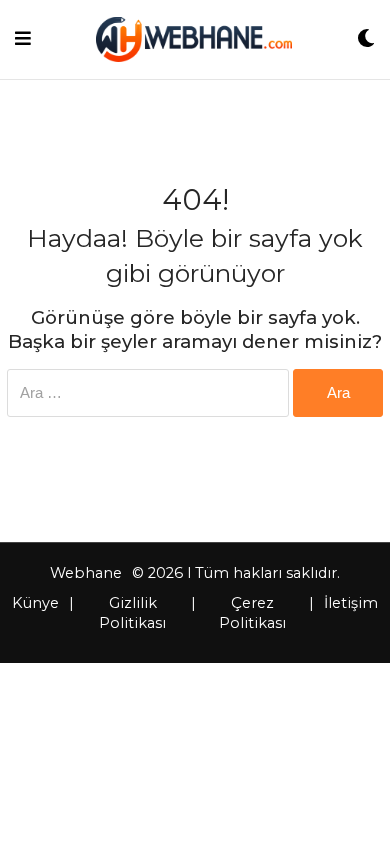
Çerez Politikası (252, 613)
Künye (35, 603)
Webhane (86, 573)
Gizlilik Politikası (132, 613)
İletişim (351, 603)
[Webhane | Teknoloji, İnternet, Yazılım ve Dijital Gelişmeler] (193, 39)
